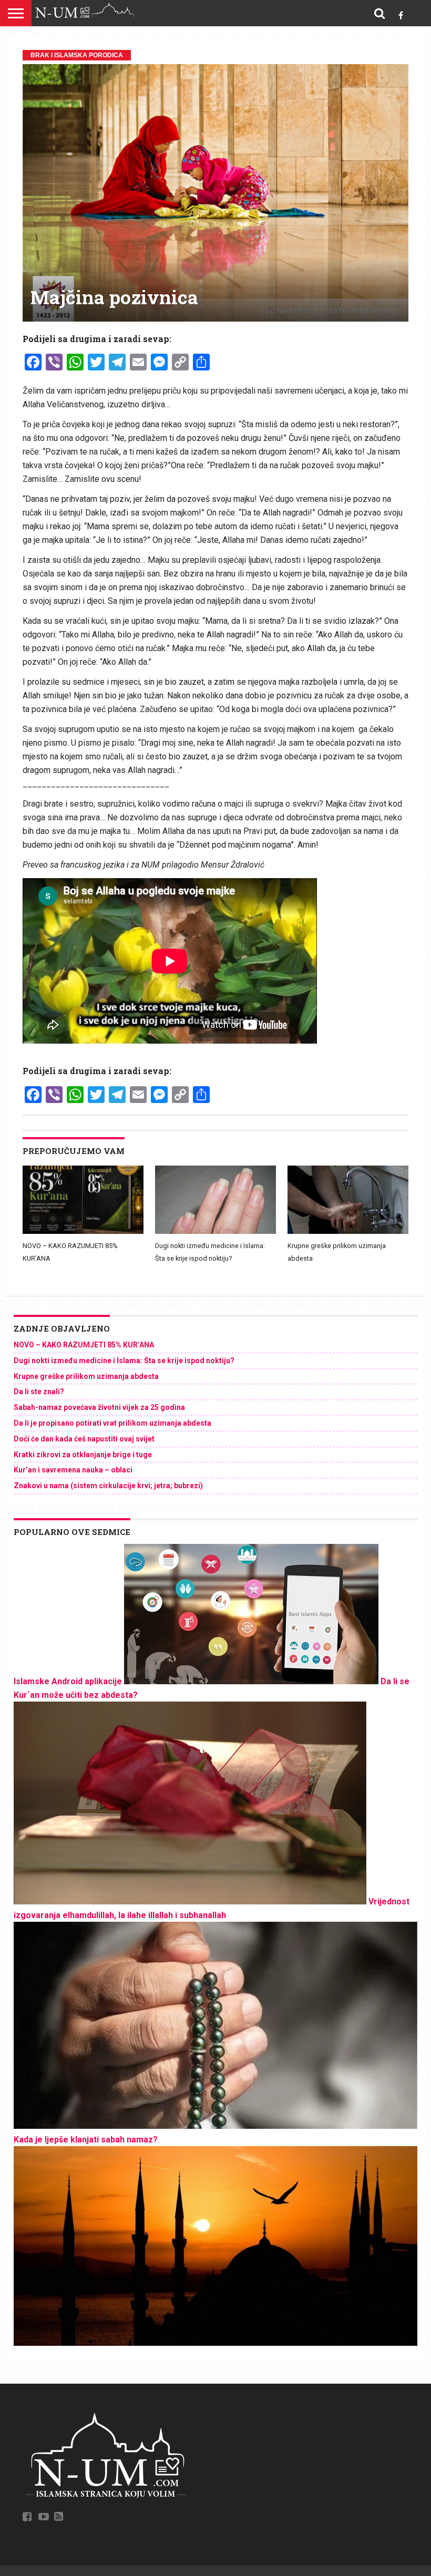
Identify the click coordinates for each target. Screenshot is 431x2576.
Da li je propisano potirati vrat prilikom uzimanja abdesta (112, 1423)
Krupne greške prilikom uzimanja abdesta (86, 1376)
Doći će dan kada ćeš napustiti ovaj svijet (84, 1439)
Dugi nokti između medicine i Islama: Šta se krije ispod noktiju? (124, 1361)
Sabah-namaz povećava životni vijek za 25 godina (99, 1407)
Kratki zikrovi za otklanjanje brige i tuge (83, 1455)
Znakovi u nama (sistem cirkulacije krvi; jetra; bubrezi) (108, 1486)
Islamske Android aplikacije (68, 1681)
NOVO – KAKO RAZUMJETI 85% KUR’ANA (84, 1345)
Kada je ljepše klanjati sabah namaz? (86, 2140)
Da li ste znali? (39, 1392)
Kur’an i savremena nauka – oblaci (73, 1470)
